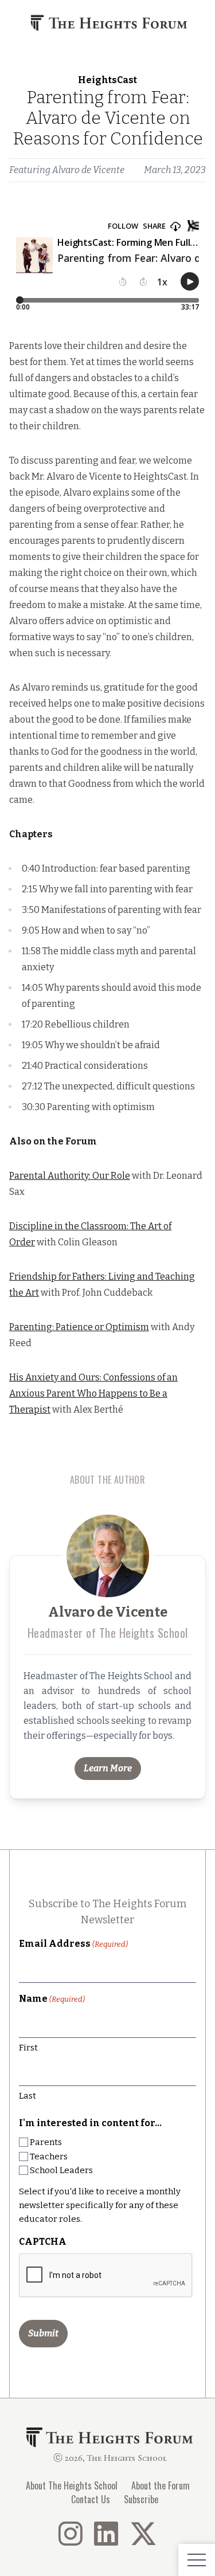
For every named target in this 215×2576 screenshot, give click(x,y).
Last (28, 2096)
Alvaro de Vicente (88, 170)
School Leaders (61, 2170)
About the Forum (161, 2485)
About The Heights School (72, 2485)
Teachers (49, 2157)
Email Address (73, 1944)
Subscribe (141, 2499)
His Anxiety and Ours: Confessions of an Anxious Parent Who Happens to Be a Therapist (93, 1393)
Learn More (108, 1768)
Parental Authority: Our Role (70, 1176)
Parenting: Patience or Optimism (79, 1327)
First (28, 2048)
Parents (46, 2142)
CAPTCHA (43, 2242)
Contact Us (91, 2499)
